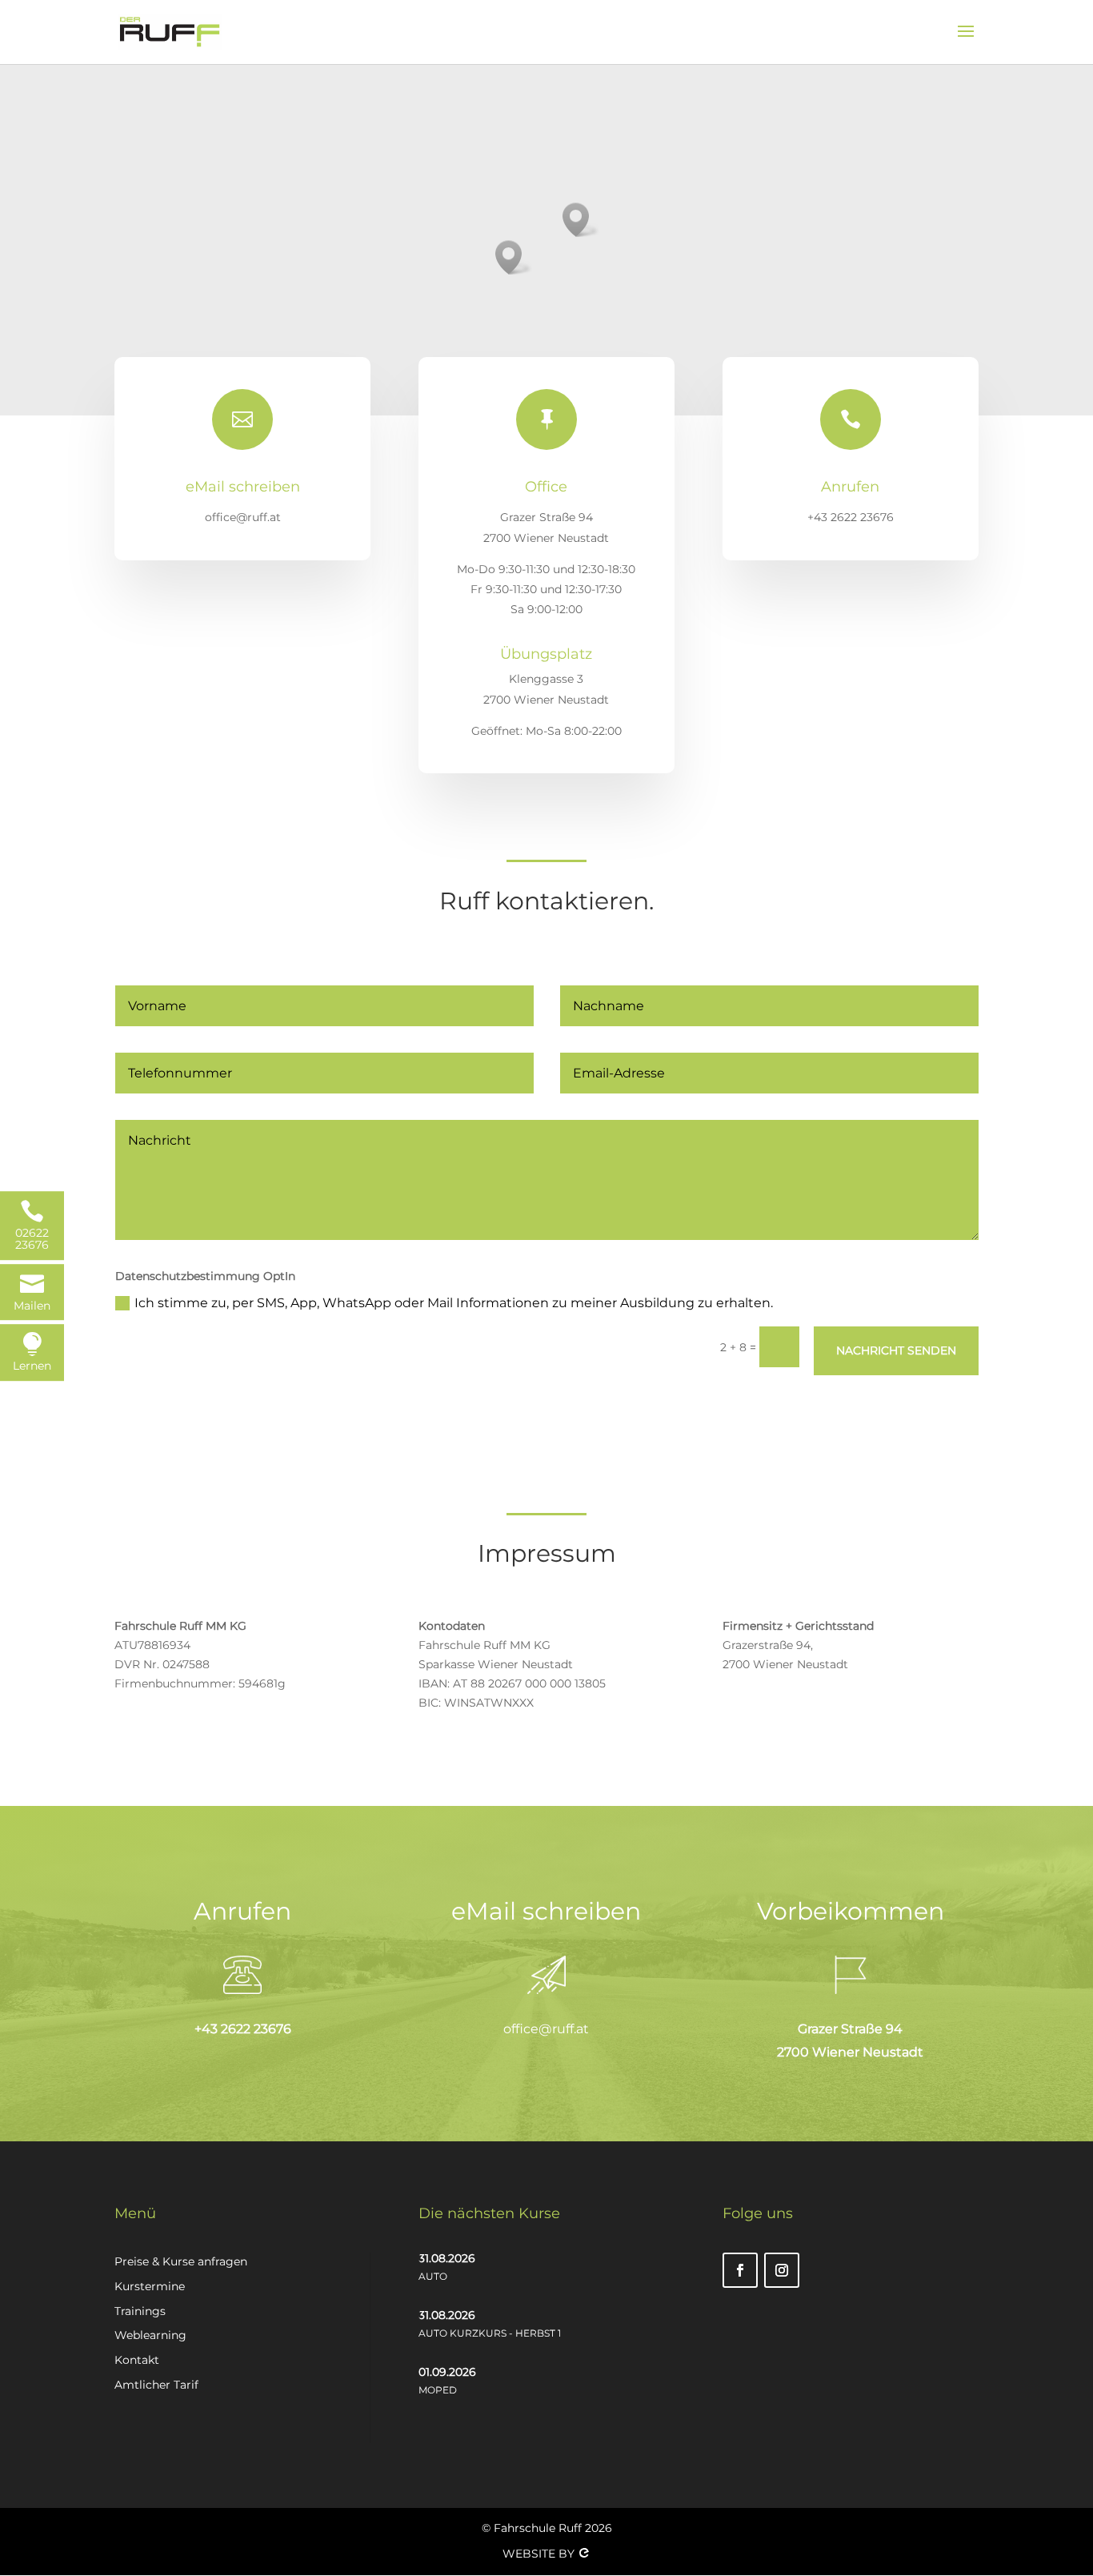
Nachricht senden (896, 1350)
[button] (581, 220)
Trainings (140, 2311)
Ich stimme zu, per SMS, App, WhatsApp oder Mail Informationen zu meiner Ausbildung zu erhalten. (454, 1303)
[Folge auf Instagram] (782, 2270)
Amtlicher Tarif (156, 2385)
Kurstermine (150, 2286)
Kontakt (137, 2360)
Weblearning (150, 2335)
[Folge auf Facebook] (740, 2270)
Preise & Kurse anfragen (181, 2261)
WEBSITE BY (540, 2554)
